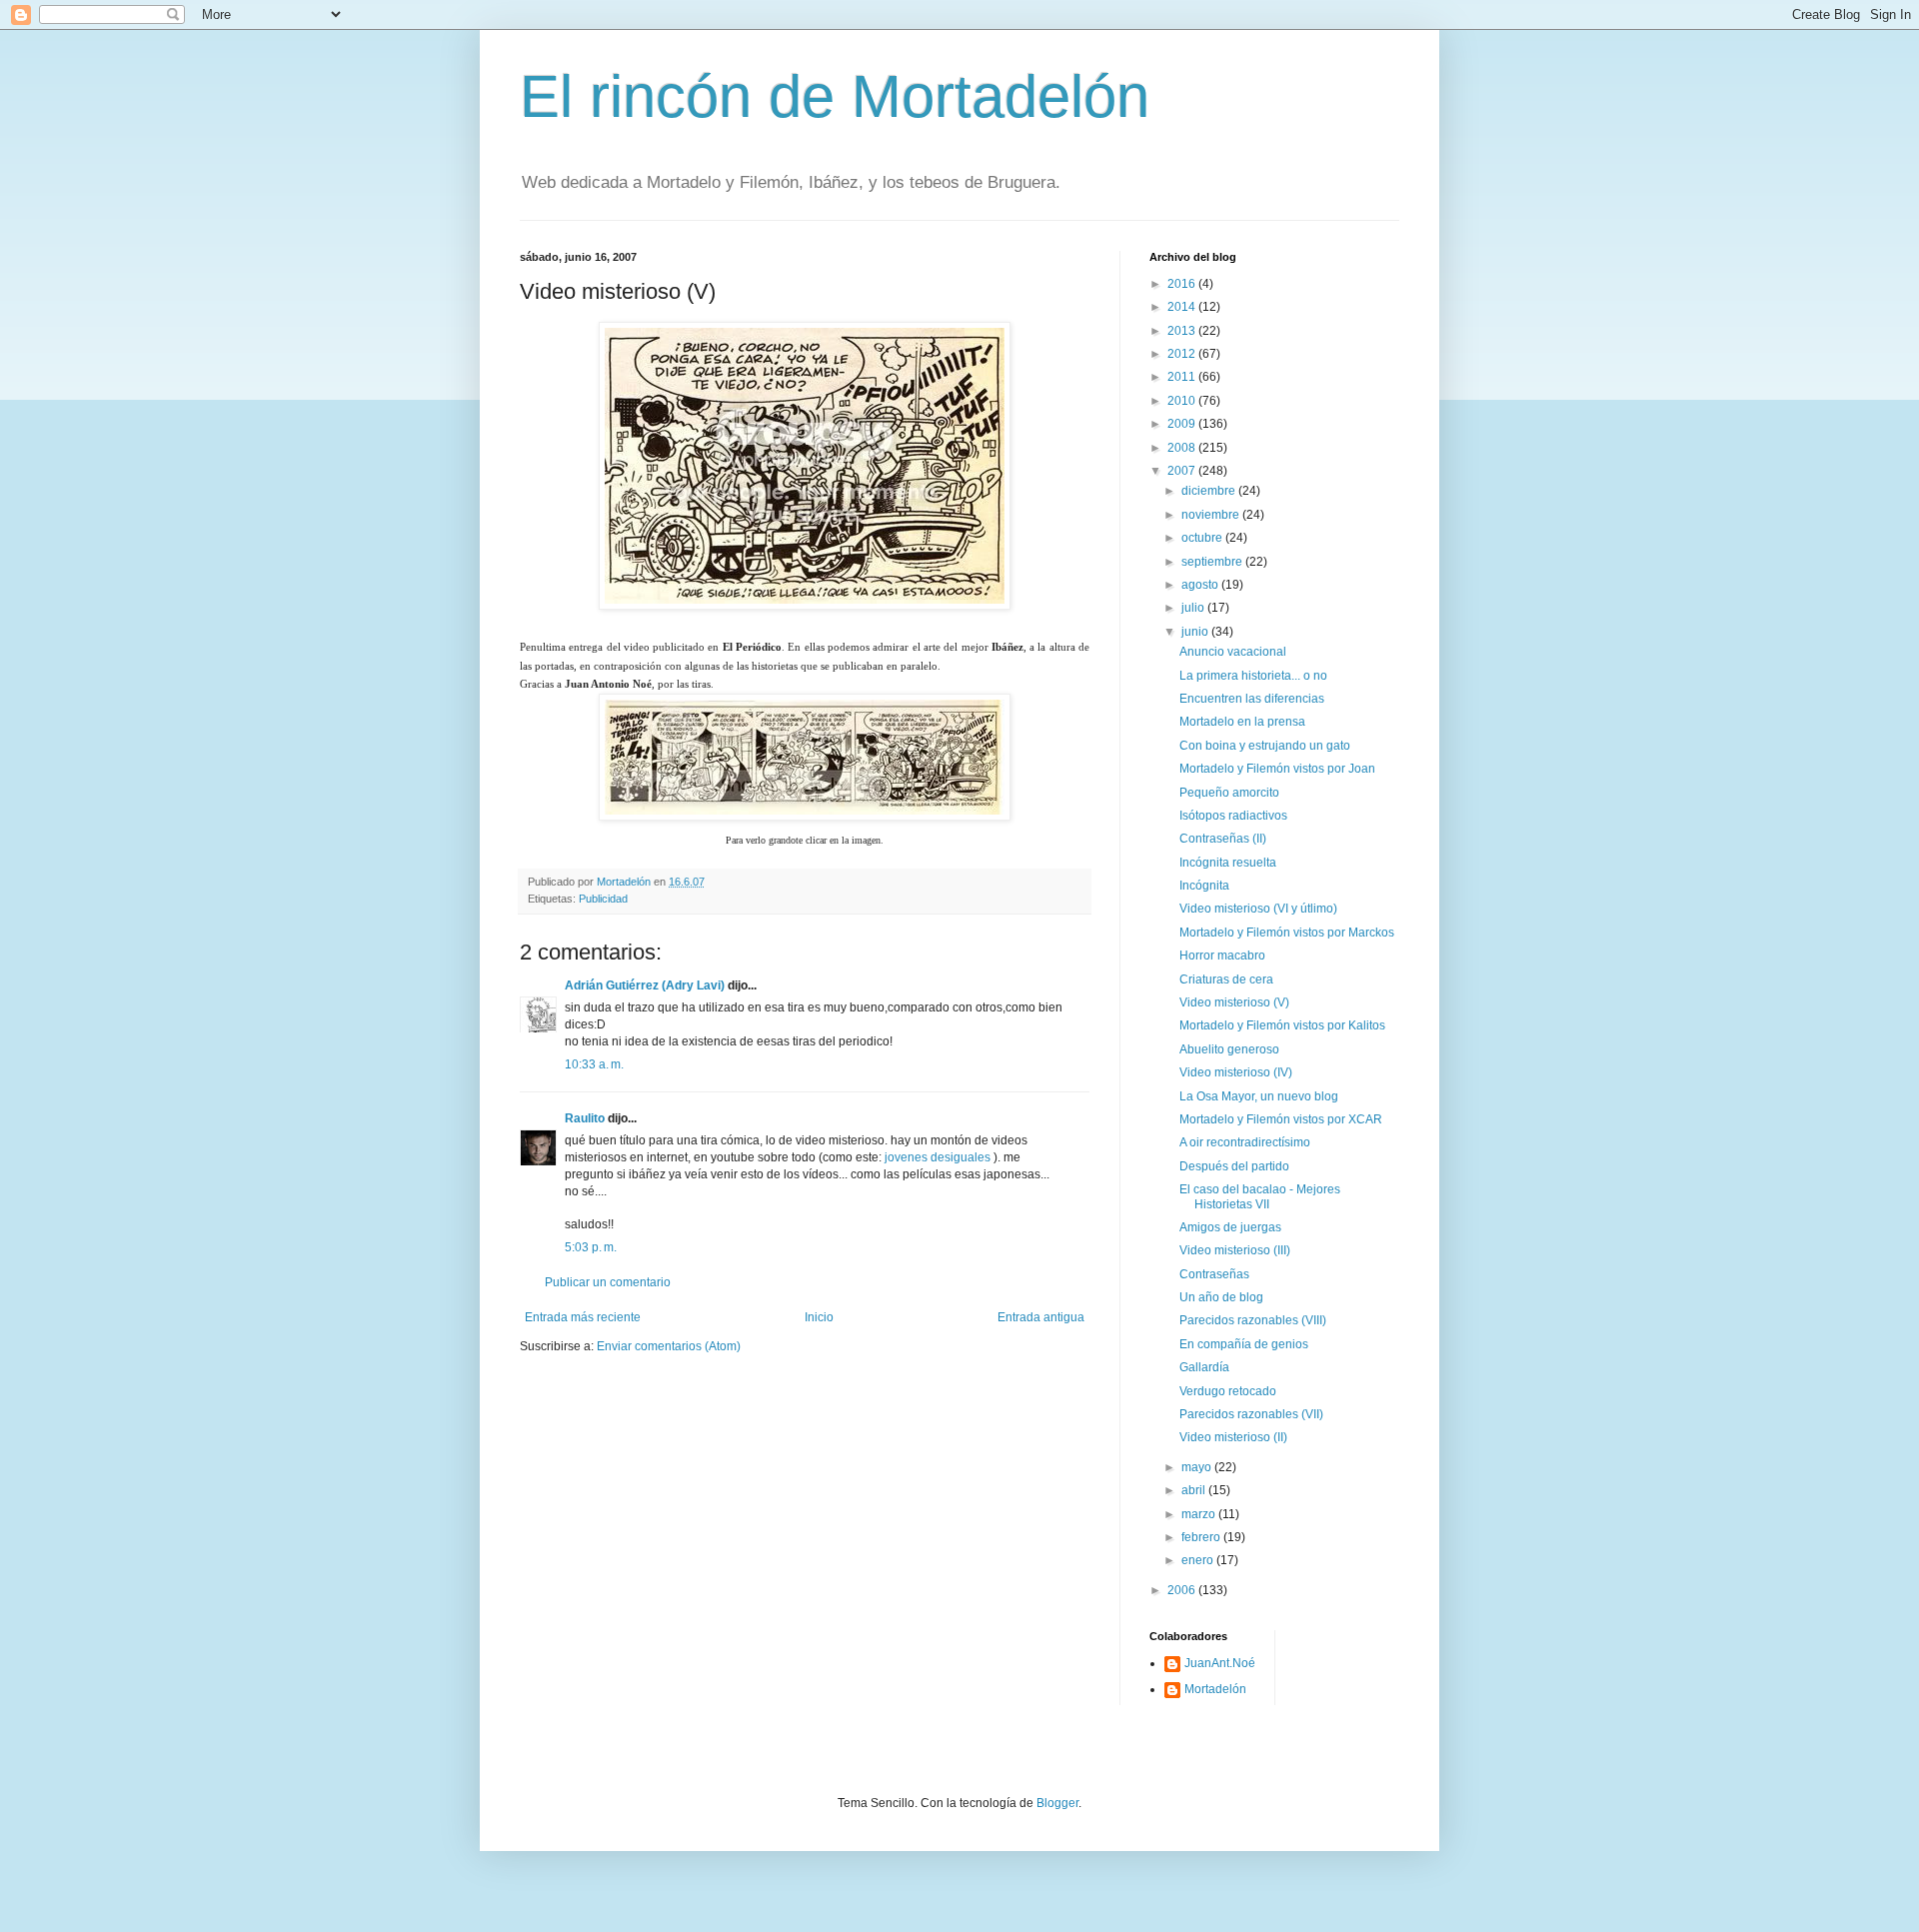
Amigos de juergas (1230, 1227)
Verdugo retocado (1228, 1391)
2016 (1183, 284)
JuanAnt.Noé (1220, 1663)
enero (1199, 1560)
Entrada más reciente (583, 1317)
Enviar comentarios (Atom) (669, 1346)
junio (1196, 632)
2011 (1183, 377)
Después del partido (1234, 1166)
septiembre (1213, 562)
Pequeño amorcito (1229, 793)
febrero (1202, 1537)
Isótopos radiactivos (1233, 816)
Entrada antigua (1041, 1317)
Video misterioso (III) (1235, 1250)
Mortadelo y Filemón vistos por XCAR (1281, 1119)
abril (1195, 1490)
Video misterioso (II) (1233, 1437)
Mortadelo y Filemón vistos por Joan (1277, 769)
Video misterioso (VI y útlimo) (1258, 909)
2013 (1183, 331)
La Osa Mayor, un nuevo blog (1259, 1096)
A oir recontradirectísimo (1245, 1142)
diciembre (1210, 491)
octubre (1203, 538)
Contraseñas (1214, 1274)
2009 (1183, 424)
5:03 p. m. (591, 1247)
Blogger (1057, 1803)
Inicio (819, 1317)
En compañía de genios (1244, 1344)
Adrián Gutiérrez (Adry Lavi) (645, 985)
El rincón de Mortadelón (835, 96)
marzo (1200, 1514)
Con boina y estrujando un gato (1265, 746)
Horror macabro (1222, 956)
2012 (1183, 354)
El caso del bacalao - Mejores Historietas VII (1260, 1196)
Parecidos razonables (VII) (1251, 1414)
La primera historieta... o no (1253, 676)
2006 (1183, 1590)
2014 (1183, 307)
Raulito (585, 1118)
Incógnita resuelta (1228, 863)
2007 (1183, 471)
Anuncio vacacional (1233, 652)
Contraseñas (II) (1223, 839)
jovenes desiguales (938, 1157)
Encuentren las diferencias (1252, 699)
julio (1194, 608)
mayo (1198, 1467)
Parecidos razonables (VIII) (1253, 1320)
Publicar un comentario (608, 1282)
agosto (1201, 585)
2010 (1183, 401)
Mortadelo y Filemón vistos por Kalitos (1282, 1025)
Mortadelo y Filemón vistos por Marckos (1287, 933)
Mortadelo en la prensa (1242, 722)
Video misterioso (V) (1234, 1002)
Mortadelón (1215, 1689)
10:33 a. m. (594, 1064)
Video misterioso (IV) (1236, 1072)
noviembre (1212, 515)
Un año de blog (1221, 1297)
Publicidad (603, 899)
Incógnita (1204, 886)
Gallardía (1204, 1367)
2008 (1183, 448)
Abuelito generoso (1229, 1049)
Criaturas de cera (1226, 979)
